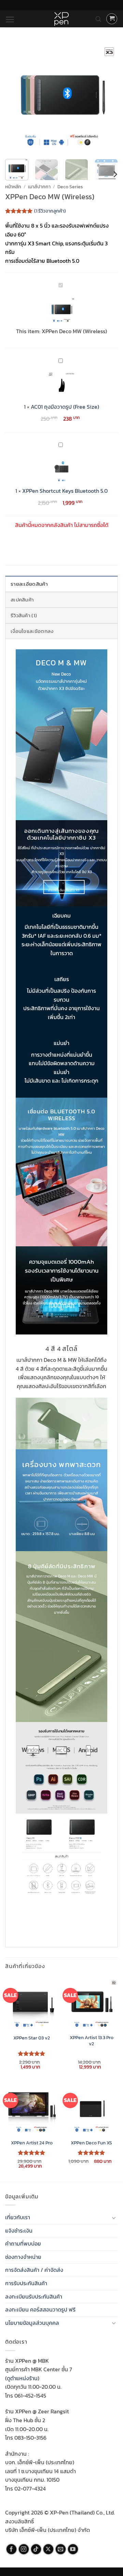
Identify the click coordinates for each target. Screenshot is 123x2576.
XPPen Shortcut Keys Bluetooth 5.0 (65, 491)
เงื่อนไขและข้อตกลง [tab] (32, 631)
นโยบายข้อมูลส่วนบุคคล (32, 2323)
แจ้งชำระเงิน (19, 2231)
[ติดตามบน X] (48, 2549)
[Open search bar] (98, 19)
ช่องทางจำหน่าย (23, 2257)
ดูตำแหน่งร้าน (22, 2378)
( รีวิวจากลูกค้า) (50, 211)
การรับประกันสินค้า (26, 2283)
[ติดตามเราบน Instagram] (24, 2549)
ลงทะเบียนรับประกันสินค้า (34, 2296)
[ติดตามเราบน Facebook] (11, 2549)
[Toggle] (114, 2218)
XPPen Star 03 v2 (32, 2038)
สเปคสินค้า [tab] (22, 600)
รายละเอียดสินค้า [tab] (29, 584)
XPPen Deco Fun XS (91, 2143)
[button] (10, 19)
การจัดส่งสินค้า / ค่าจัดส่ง (34, 2270)
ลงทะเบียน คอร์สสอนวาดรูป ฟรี (40, 2309)
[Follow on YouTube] (73, 2549)
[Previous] (16, 97)
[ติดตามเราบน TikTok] (36, 2549)
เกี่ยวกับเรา (18, 2217)
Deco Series (70, 187)
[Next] (107, 97)
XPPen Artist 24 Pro (32, 2143)
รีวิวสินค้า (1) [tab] (24, 615)
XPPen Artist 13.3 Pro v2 (92, 2041)
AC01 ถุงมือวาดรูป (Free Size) (65, 407)
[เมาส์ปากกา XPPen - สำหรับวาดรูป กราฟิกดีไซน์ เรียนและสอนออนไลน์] (61, 19)
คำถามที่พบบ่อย (23, 2243)
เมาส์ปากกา (39, 187)
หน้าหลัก (13, 187)
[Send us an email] (61, 2549)
